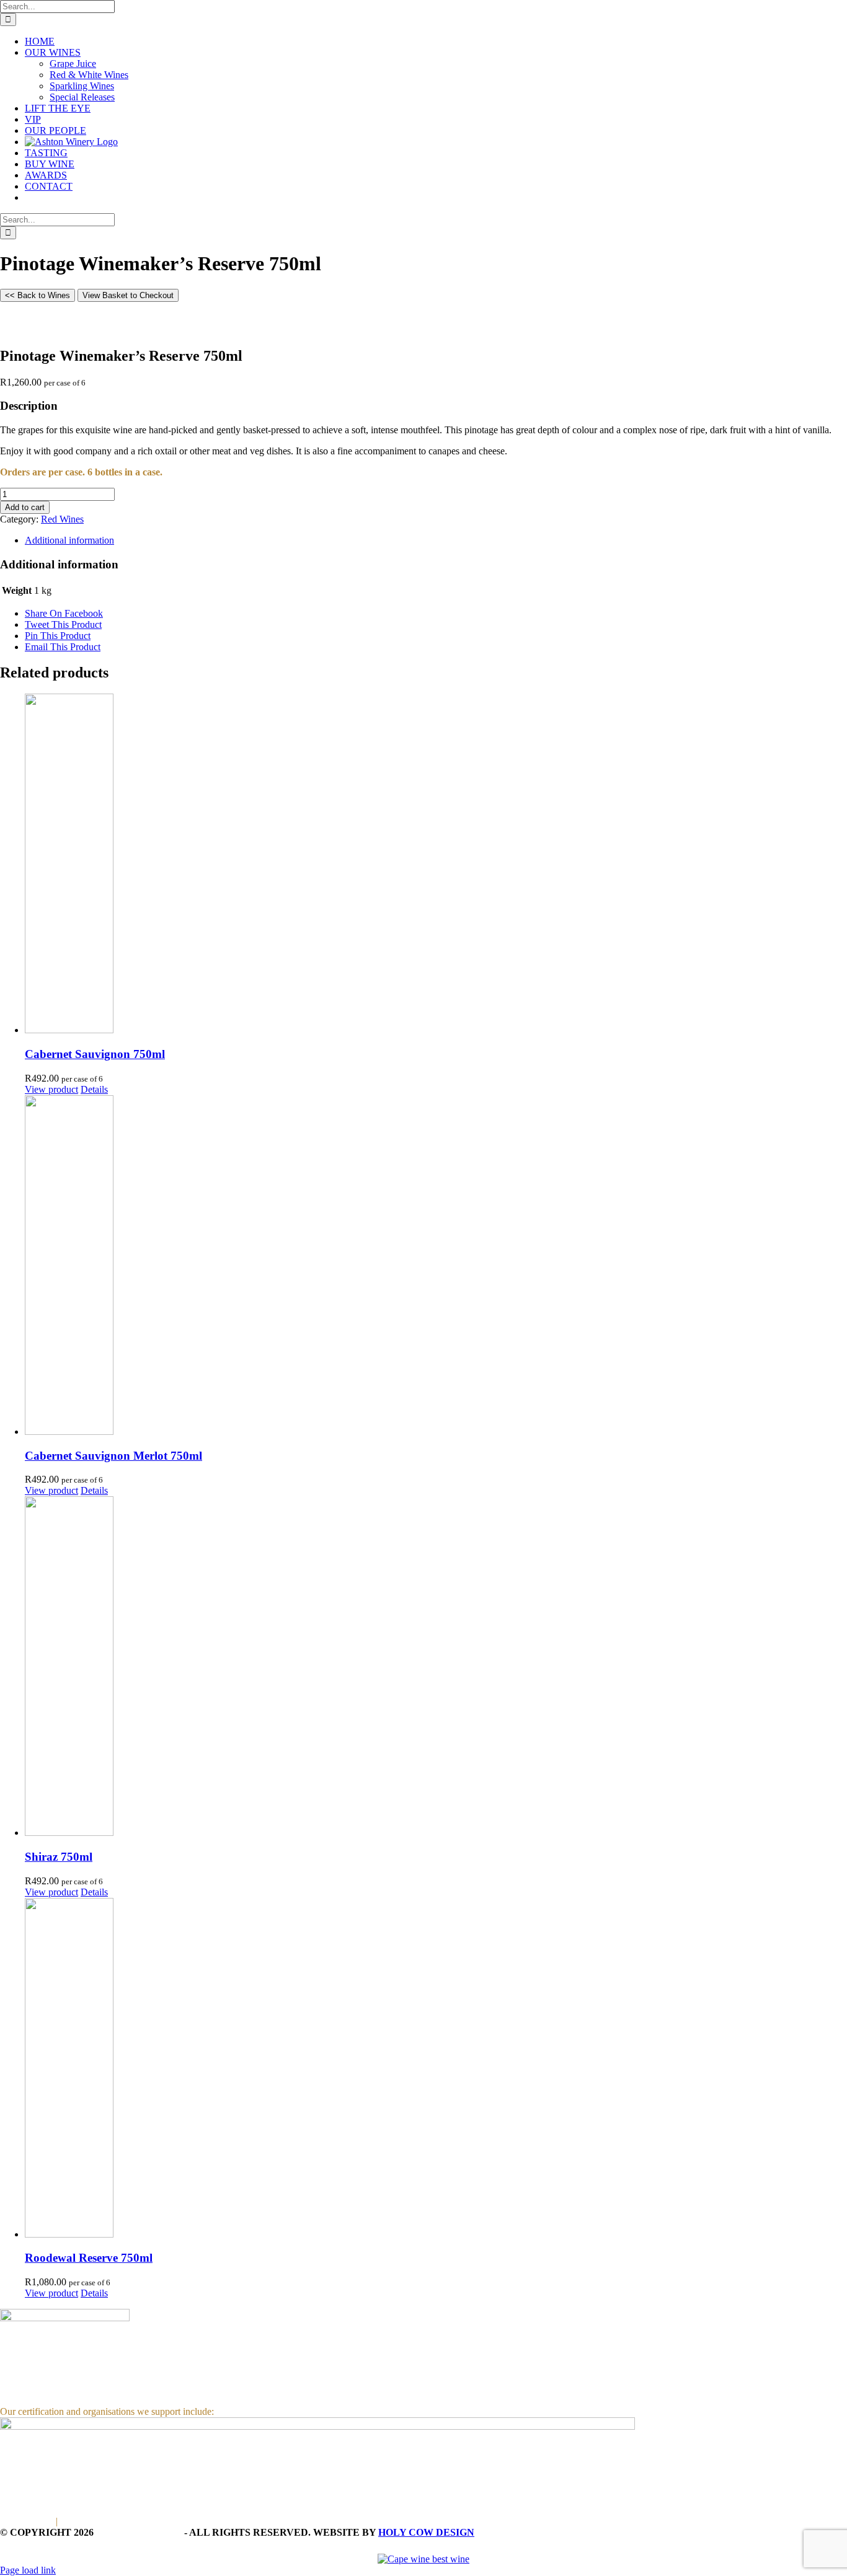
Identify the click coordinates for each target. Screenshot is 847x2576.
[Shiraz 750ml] (436, 1667)
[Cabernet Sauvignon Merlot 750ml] (436, 1266)
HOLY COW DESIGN (426, 2532)
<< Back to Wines (38, 295)
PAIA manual (27, 2521)
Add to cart (25, 507)
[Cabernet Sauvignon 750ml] (436, 865)
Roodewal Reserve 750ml (89, 2258)
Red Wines (62, 519)
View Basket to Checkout (128, 295)
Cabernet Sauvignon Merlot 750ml (113, 1456)
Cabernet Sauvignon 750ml (95, 1054)
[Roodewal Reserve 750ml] (436, 2069)
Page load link (28, 2570)
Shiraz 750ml (59, 1857)
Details (94, 1089)
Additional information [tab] (69, 540)
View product (51, 1089)
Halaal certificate (93, 2521)
